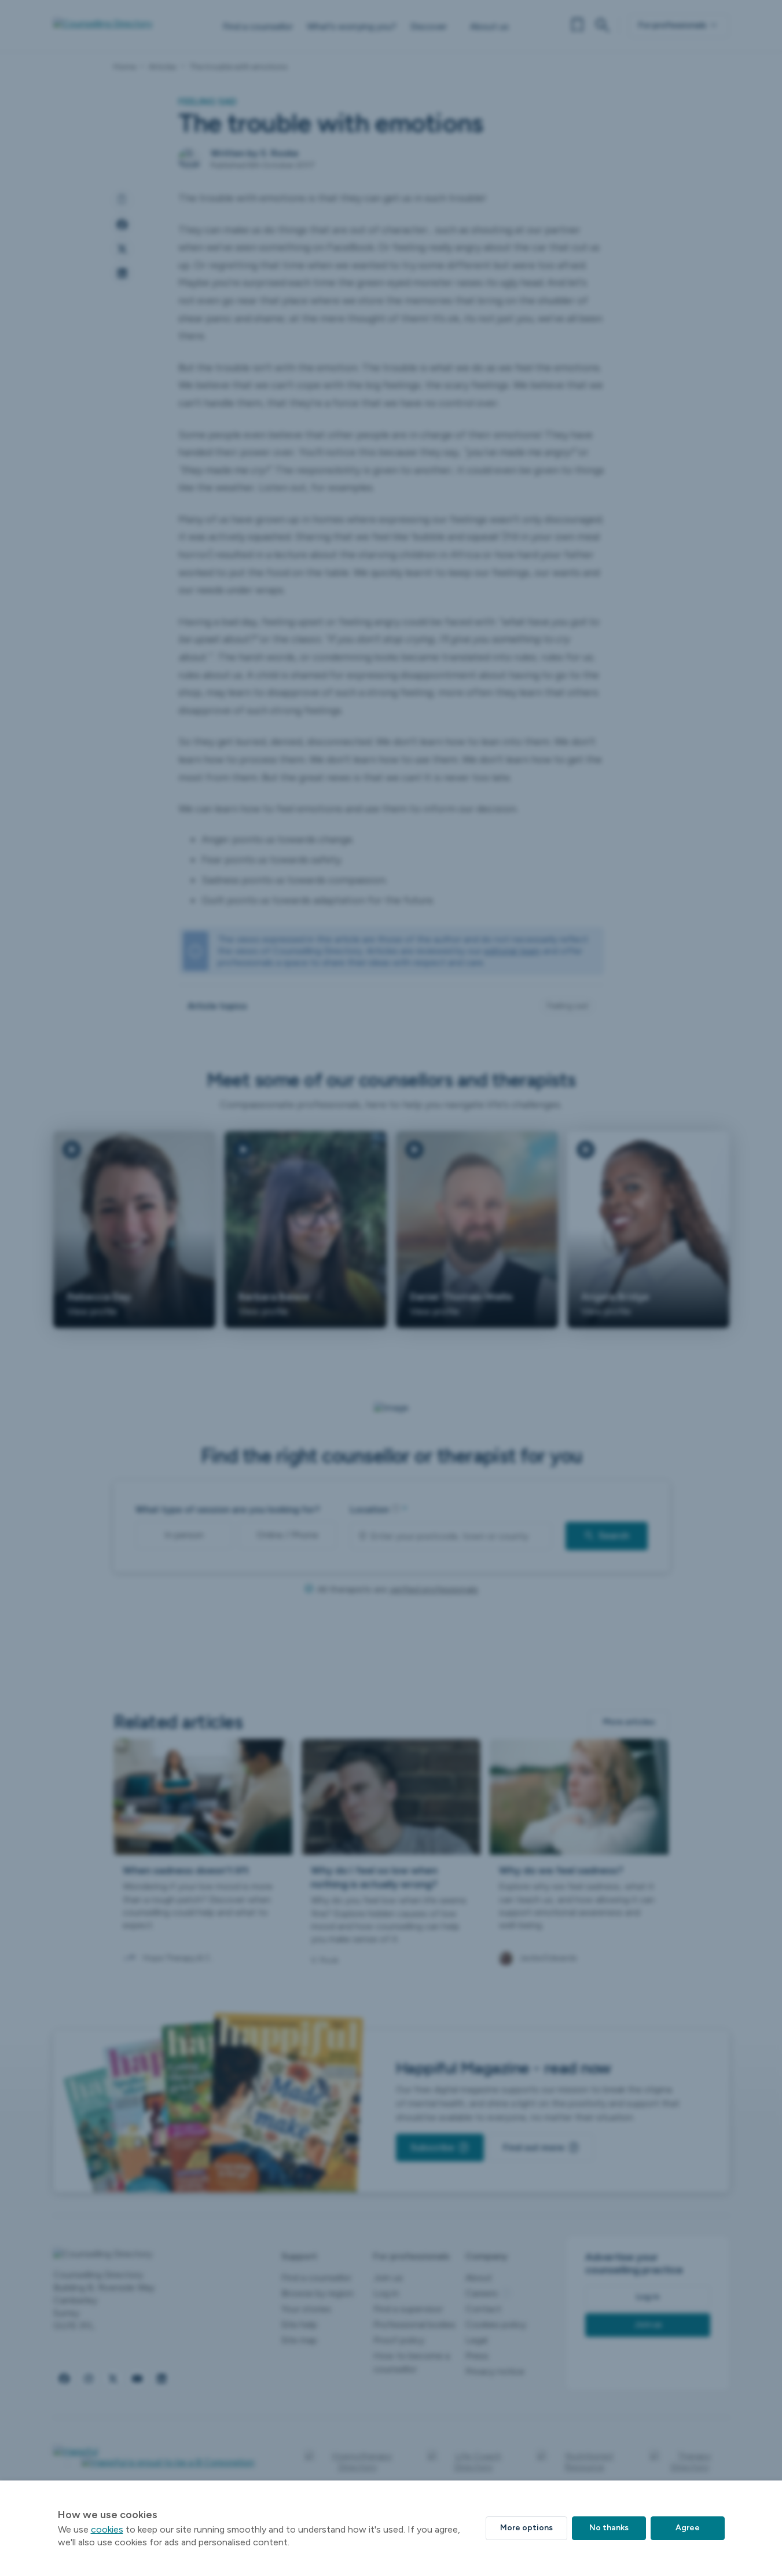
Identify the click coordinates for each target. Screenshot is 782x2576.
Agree (688, 2528)
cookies (107, 2529)
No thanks (609, 2528)
